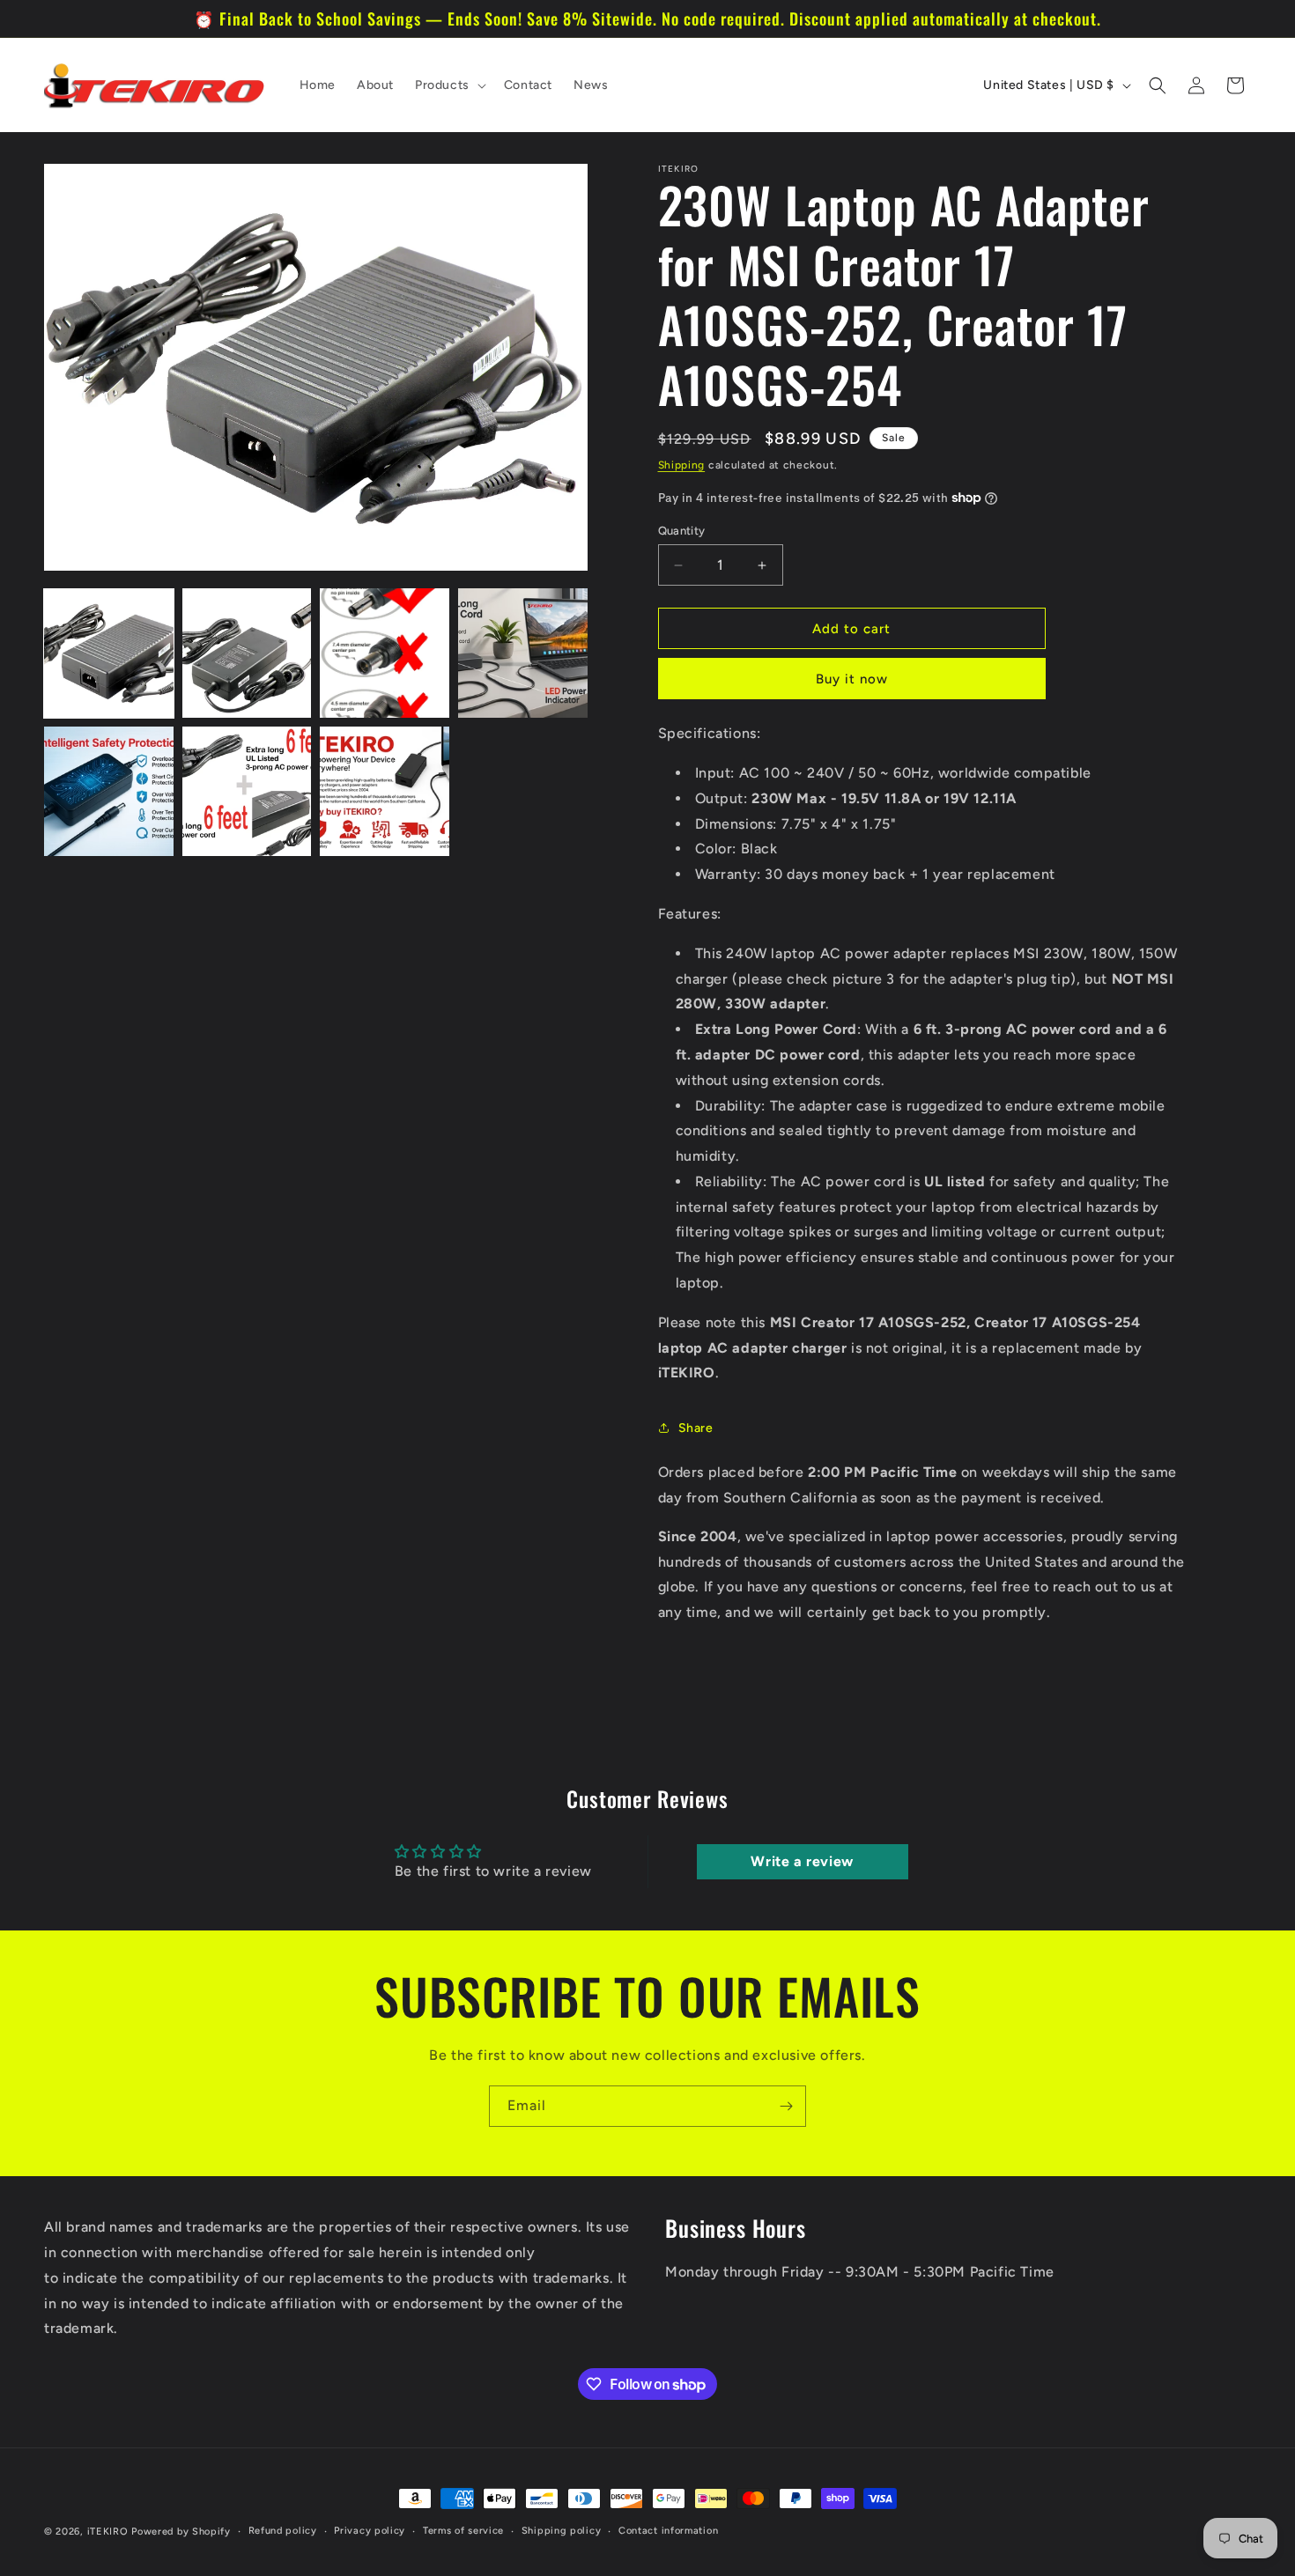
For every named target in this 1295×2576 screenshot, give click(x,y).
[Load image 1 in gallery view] (109, 653)
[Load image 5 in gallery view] (109, 791)
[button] (449, 85)
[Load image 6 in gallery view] (247, 791)
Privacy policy (370, 2531)
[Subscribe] (786, 2106)
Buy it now (852, 679)
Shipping (682, 465)
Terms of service (463, 2531)
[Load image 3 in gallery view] (385, 653)
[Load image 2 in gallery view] (247, 653)
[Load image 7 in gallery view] (385, 791)
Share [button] (696, 1428)
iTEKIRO (108, 2532)
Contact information (668, 2531)
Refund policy (283, 2531)
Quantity (682, 531)
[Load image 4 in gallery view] (523, 653)
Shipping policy (562, 2531)
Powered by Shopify (181, 2532)
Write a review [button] (802, 1861)
